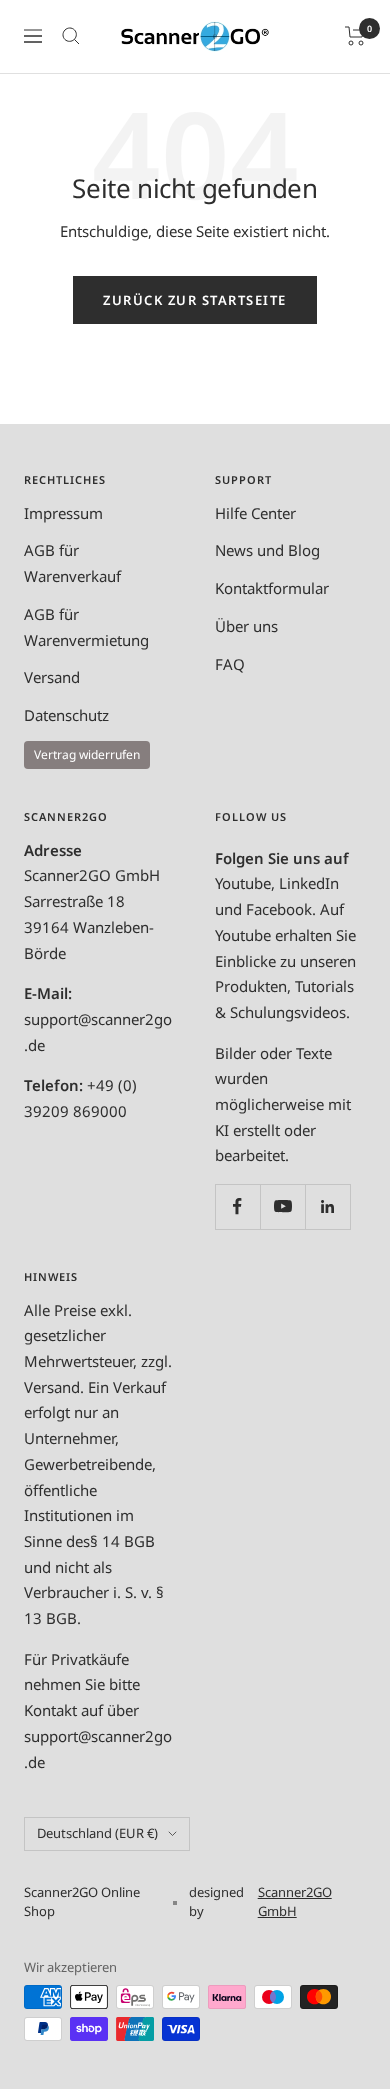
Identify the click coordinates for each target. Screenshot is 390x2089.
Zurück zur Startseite (195, 300)
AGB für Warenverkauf (72, 563)
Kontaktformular (272, 588)
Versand (52, 677)
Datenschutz (66, 715)
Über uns (246, 626)
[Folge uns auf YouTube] (282, 1206)
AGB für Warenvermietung (86, 627)
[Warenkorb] (355, 36)
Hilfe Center (255, 513)
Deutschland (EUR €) (97, 1833)
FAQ (230, 664)
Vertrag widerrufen (87, 754)
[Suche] (71, 36)
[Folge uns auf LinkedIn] (327, 1206)
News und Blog (267, 550)
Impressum (63, 513)
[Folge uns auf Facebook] (237, 1206)
